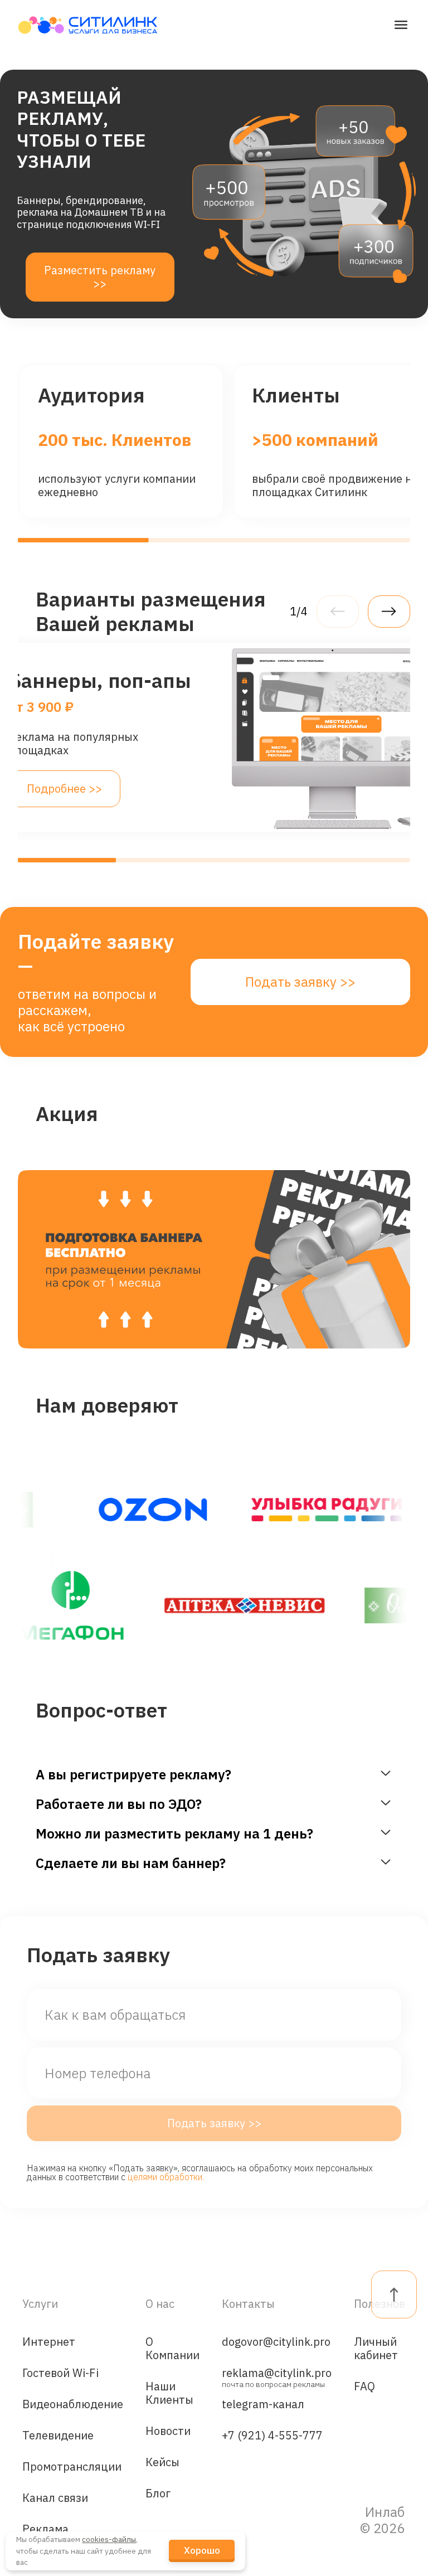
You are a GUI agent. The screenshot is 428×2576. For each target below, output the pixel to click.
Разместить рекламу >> (100, 277)
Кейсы (162, 2462)
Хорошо (202, 2550)
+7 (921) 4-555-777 (272, 2435)
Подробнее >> (64, 789)
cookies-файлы (109, 2539)
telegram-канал (263, 2404)
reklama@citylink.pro (277, 2376)
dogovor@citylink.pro (276, 2342)
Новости (168, 2431)
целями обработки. (166, 2177)
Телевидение (58, 2435)
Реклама (45, 2529)
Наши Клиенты (169, 2393)
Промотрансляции (72, 2466)
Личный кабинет (376, 2348)
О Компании (172, 2348)
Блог (158, 2493)
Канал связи (55, 2498)
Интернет (49, 2342)
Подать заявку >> (300, 982)
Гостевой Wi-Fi (60, 2373)
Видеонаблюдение (73, 2404)
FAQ (364, 2386)
